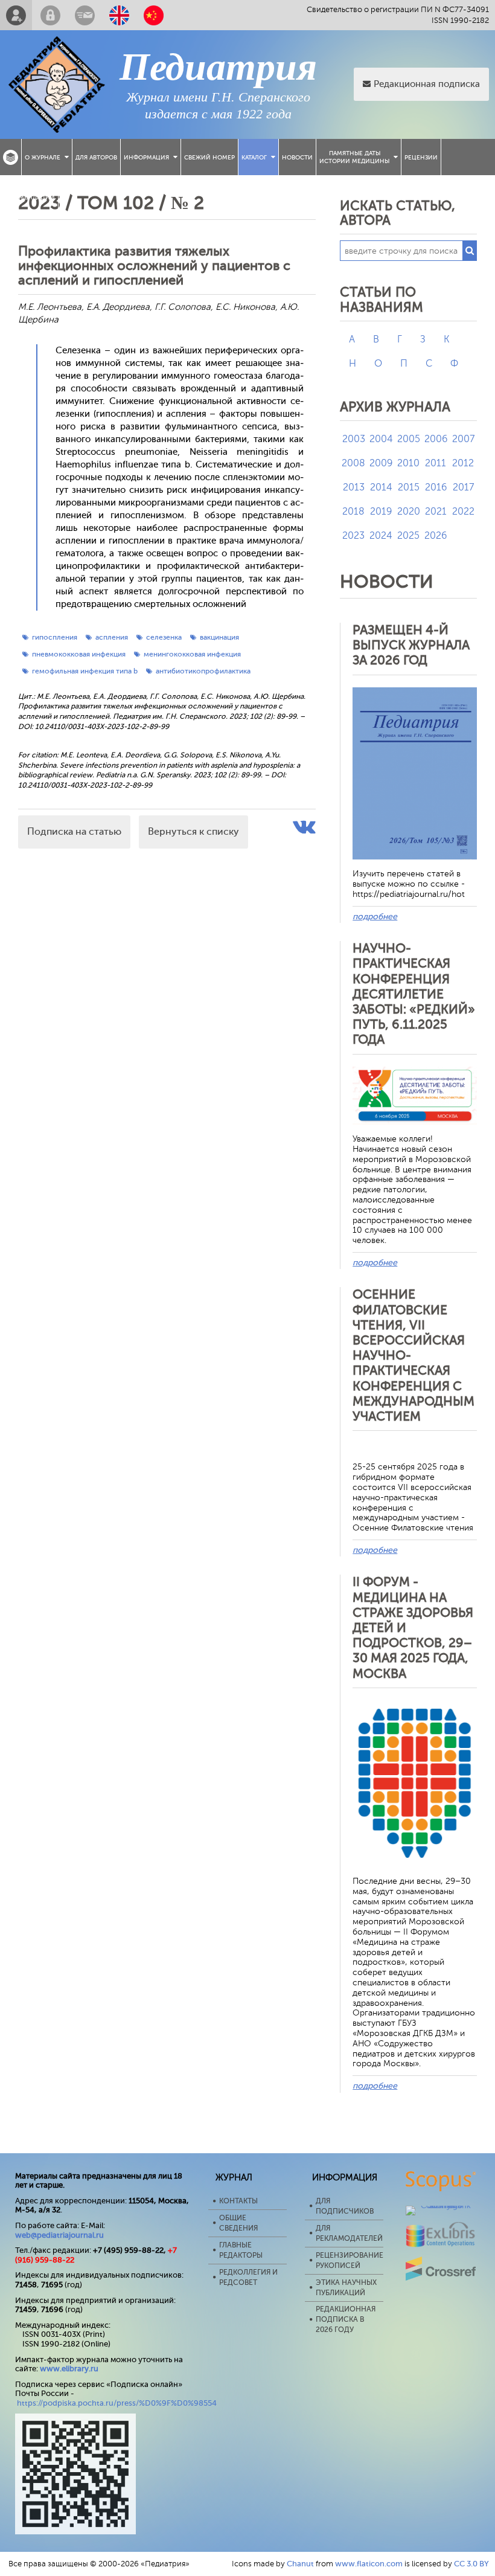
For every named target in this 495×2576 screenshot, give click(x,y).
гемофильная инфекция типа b (85, 671)
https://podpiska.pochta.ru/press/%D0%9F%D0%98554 (117, 2403)
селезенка (164, 637)
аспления (112, 637)
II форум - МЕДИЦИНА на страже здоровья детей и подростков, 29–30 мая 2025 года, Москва (413, 1627)
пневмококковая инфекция (79, 654)
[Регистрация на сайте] (16, 15)
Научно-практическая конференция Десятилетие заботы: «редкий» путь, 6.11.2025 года (414, 994)
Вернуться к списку (193, 832)
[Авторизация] (50, 15)
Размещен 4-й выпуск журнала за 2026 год (411, 645)
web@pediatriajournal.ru (59, 2235)
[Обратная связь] (85, 15)
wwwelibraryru (69, 2369)
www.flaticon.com (369, 2564)
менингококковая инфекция (192, 654)
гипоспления (55, 637)
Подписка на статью (74, 832)
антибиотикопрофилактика (203, 671)
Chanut (300, 2564)
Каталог (254, 157)
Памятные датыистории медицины (354, 157)
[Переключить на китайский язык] (154, 15)
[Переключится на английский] (119, 15)
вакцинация (219, 637)
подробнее (375, 917)
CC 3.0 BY (471, 2564)
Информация (146, 157)
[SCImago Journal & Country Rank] (441, 2205)
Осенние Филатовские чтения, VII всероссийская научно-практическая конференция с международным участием (414, 1355)
